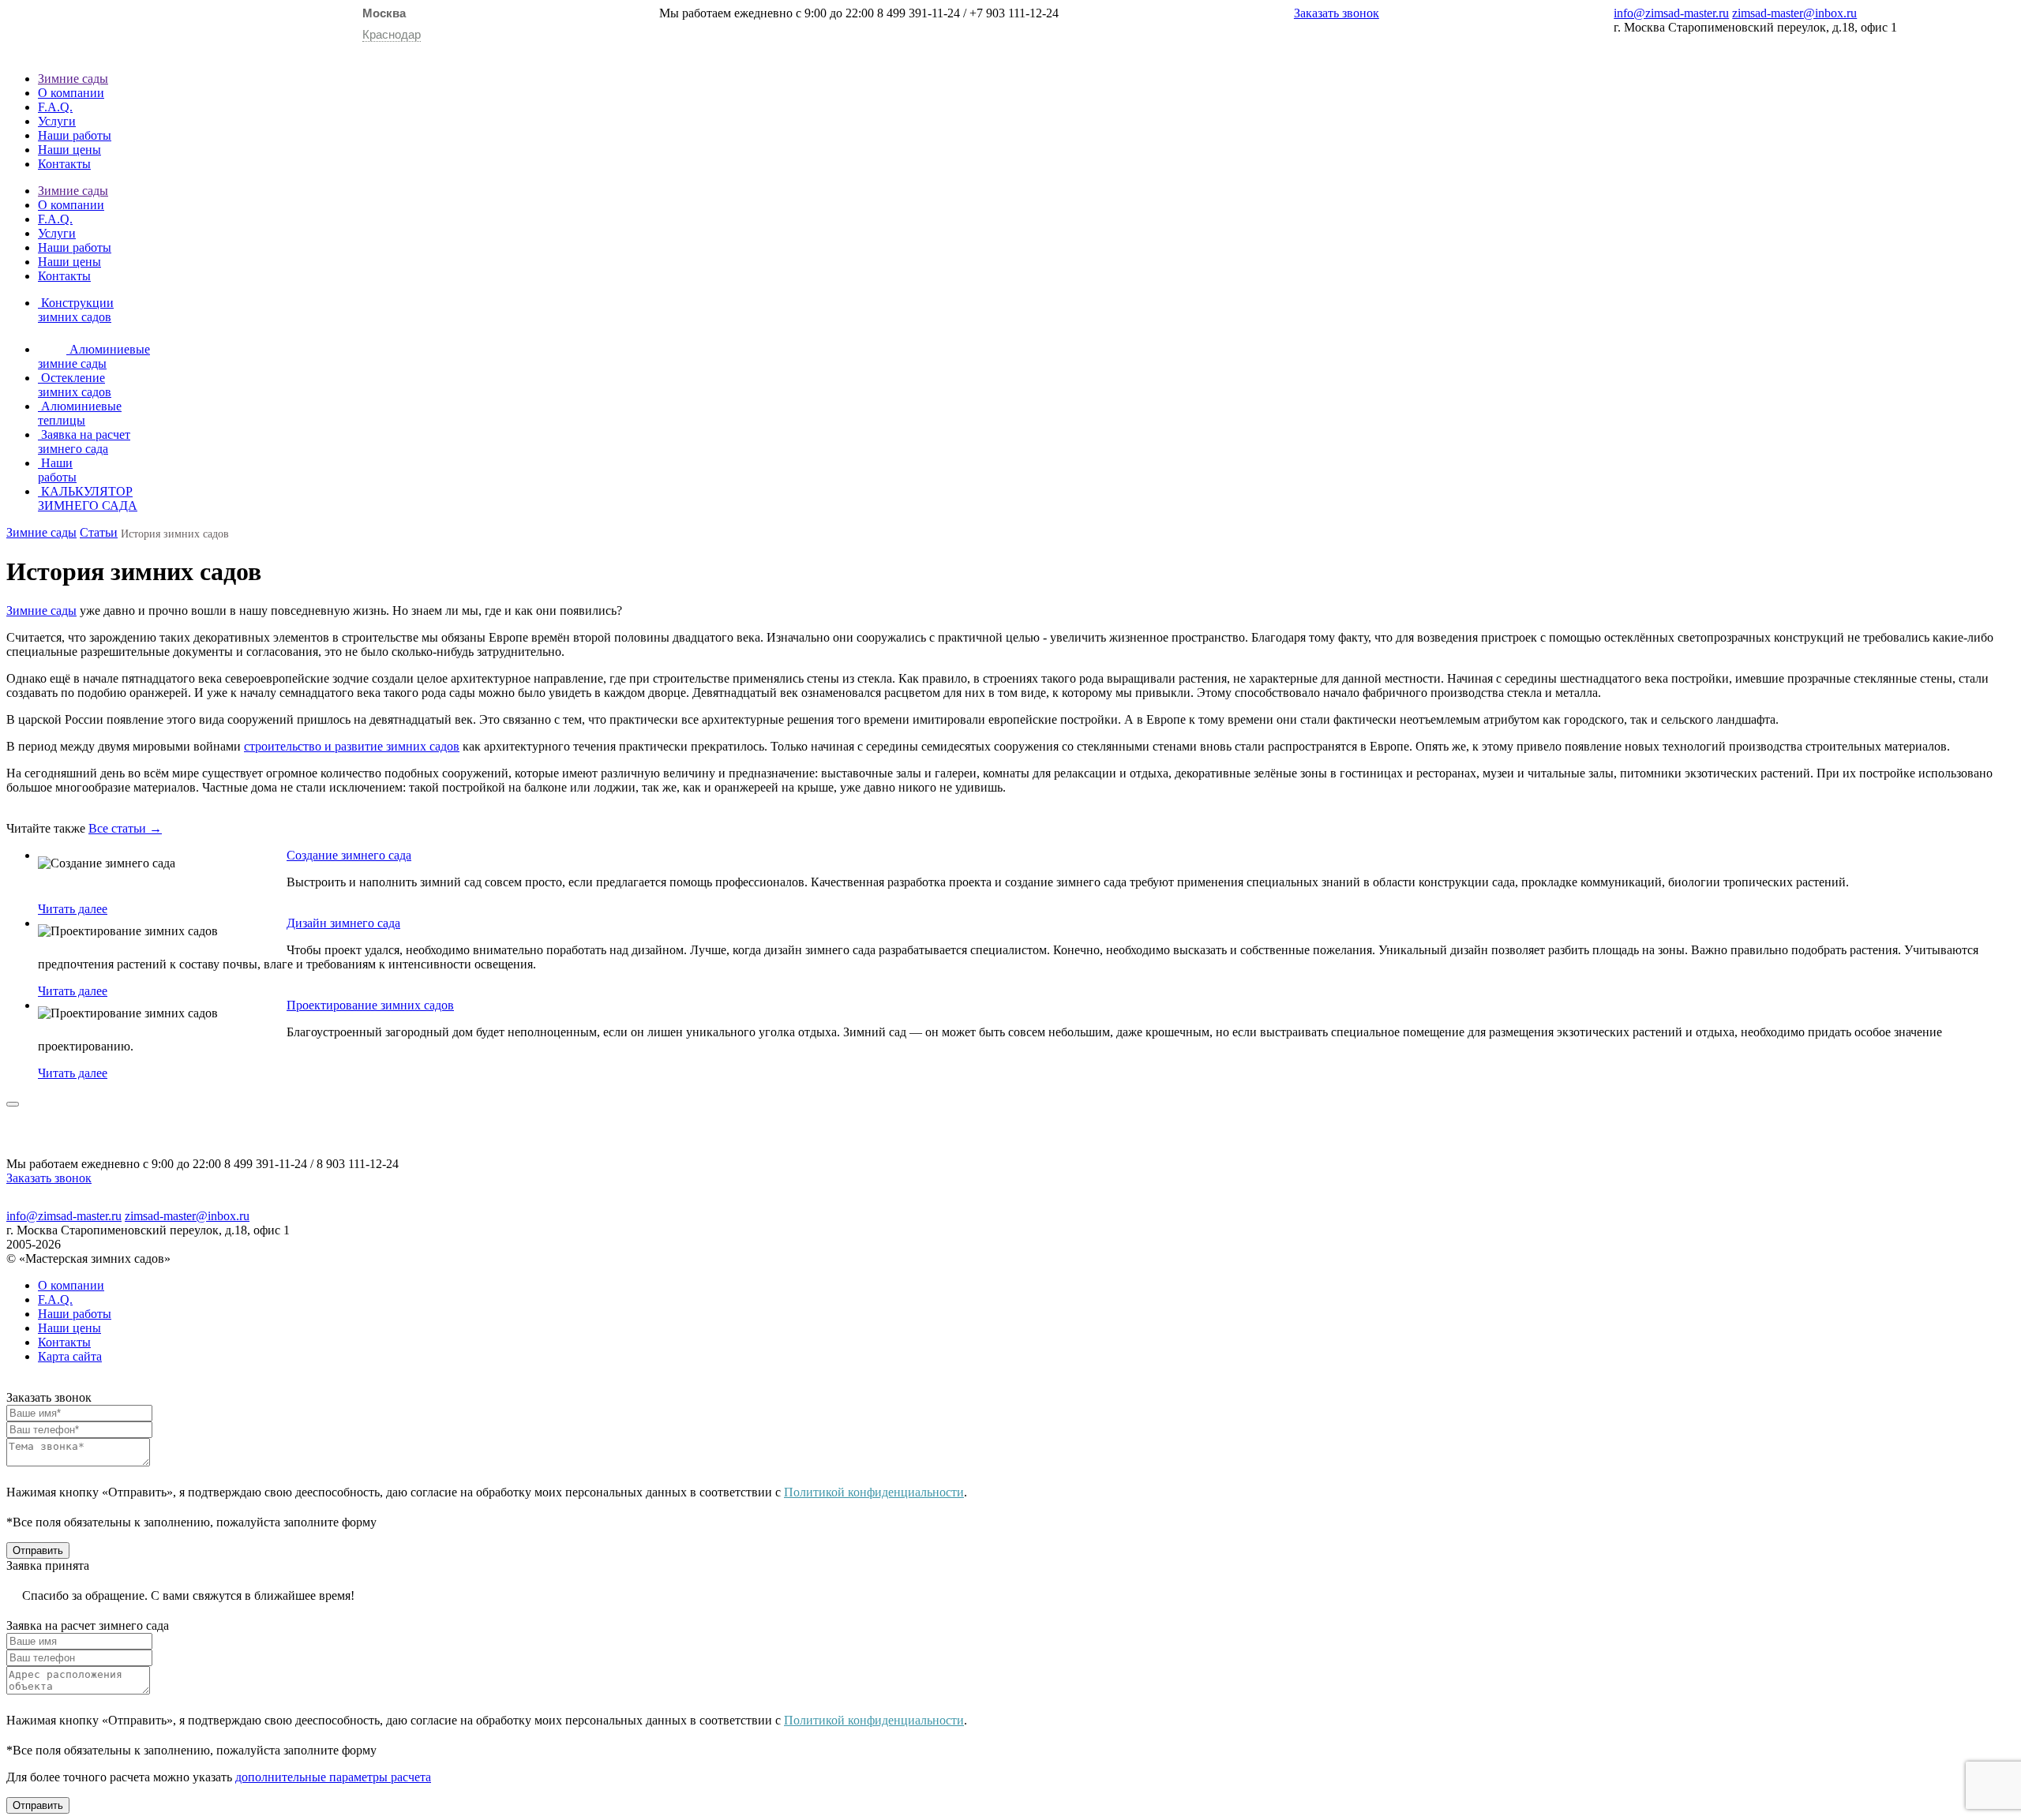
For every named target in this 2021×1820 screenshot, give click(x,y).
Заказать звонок (1337, 13)
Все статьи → (125, 828)
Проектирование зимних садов (370, 1005)
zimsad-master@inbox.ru (1794, 13)
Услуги (57, 121)
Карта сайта (70, 1356)
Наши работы (75, 135)
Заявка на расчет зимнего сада (88, 1625)
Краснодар (392, 34)
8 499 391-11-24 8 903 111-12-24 (311, 1164)
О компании (71, 93)
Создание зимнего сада (349, 855)
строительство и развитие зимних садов (352, 746)
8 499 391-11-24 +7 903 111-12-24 (968, 13)
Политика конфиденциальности (1010, 1203)
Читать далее (73, 909)
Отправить (38, 1550)
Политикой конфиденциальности (874, 1492)
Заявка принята (48, 1565)
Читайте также (46, 828)
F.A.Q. (55, 107)
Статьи (99, 532)
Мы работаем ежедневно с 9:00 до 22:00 (767, 13)
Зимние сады (73, 79)
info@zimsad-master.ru (1671, 13)
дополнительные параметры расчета (333, 1777)
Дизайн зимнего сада (343, 923)
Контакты (64, 164)
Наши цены (69, 150)
